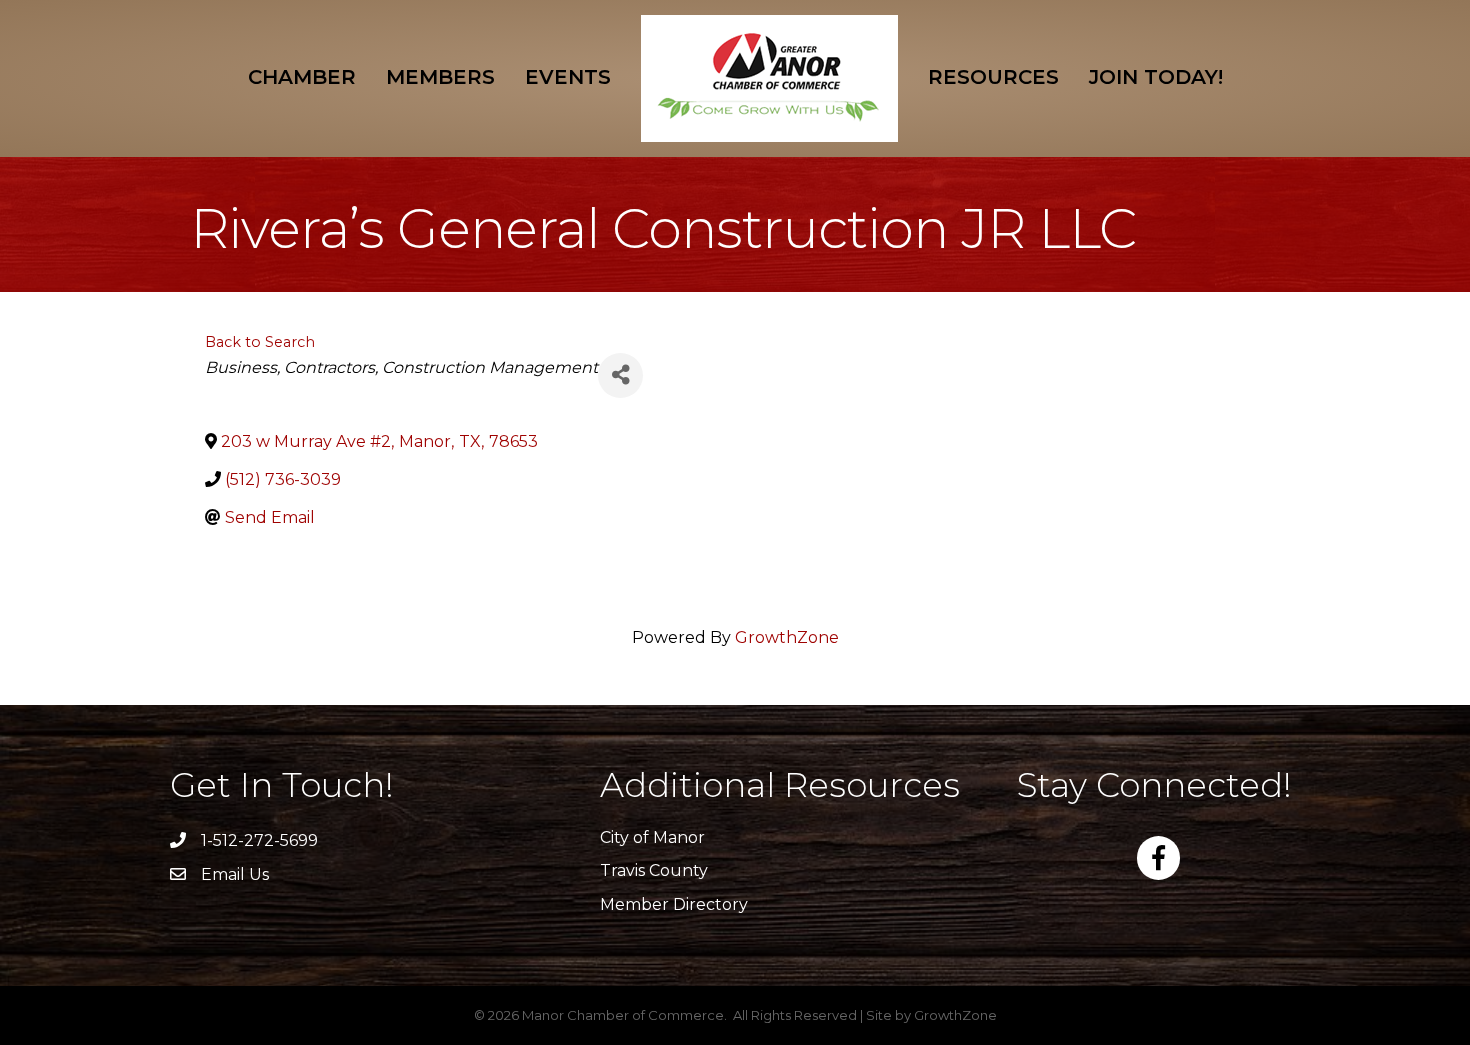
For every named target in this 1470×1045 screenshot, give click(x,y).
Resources (993, 77)
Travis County (654, 870)
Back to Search (260, 342)
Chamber (302, 77)
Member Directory (674, 904)
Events (568, 77)
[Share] (620, 375)
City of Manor (652, 837)
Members (440, 77)
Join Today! (1156, 77)
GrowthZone (787, 637)
